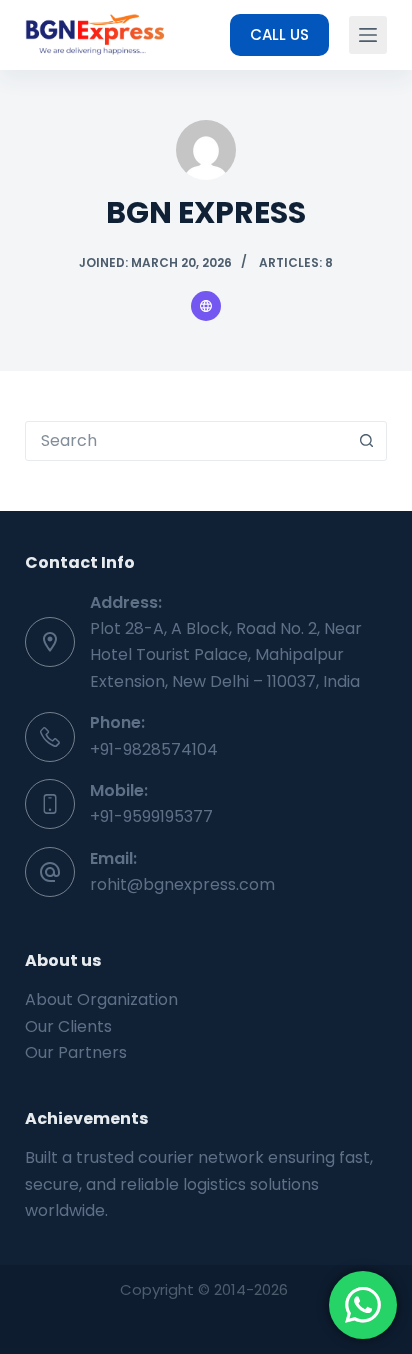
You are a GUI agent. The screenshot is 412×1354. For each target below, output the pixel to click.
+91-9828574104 (154, 749)
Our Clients (68, 1026)
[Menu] (368, 35)
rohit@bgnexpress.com (182, 884)
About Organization (101, 999)
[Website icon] (206, 306)
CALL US (279, 34)
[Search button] (366, 441)
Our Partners (76, 1052)
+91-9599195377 (151, 816)
